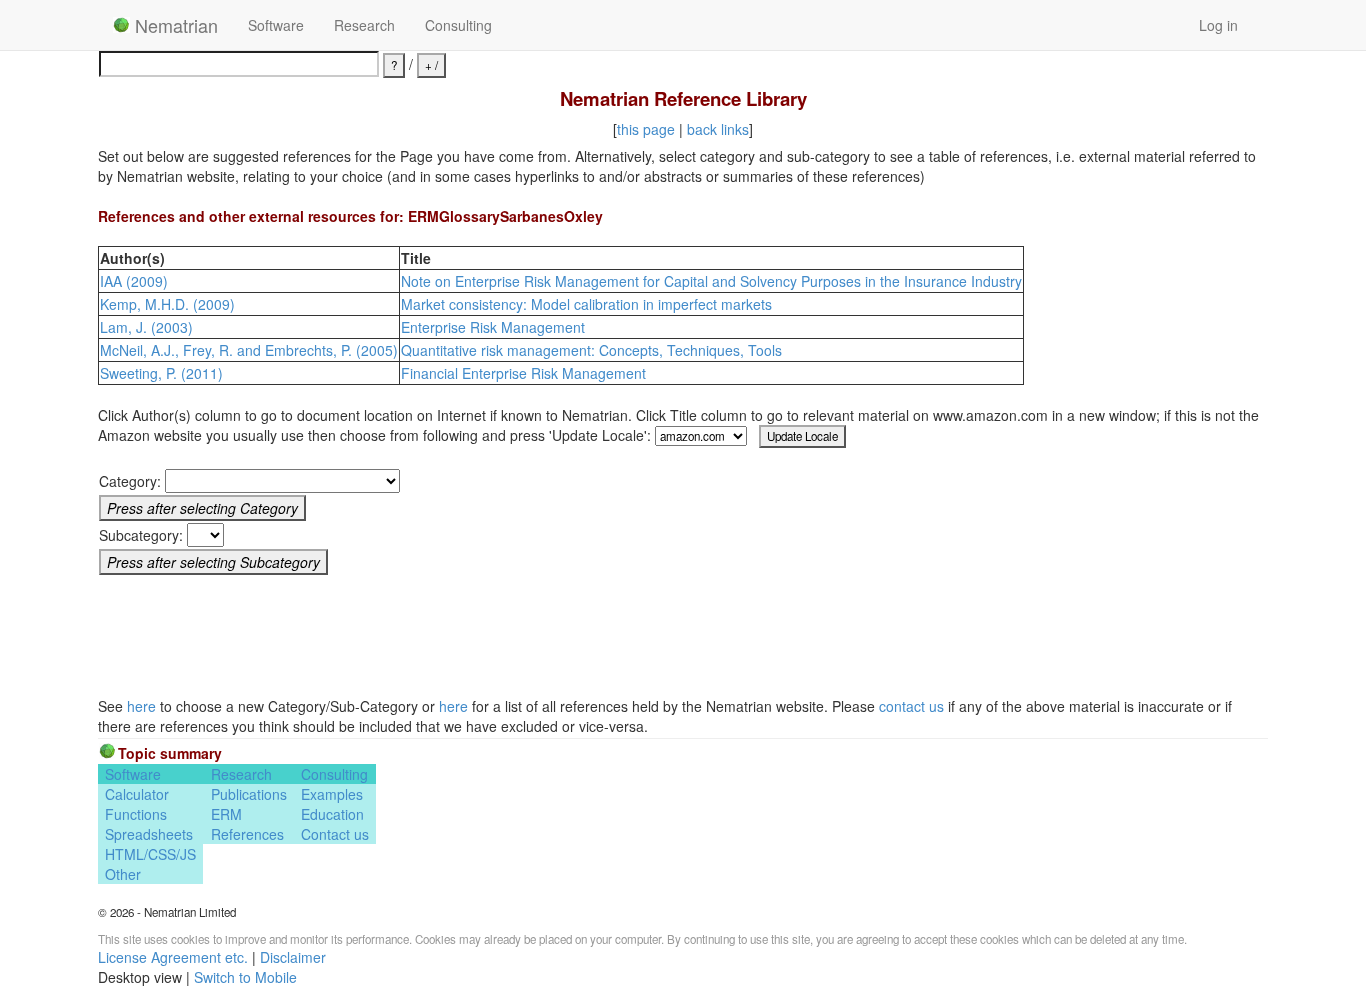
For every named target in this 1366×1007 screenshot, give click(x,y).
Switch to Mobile (245, 977)
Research (364, 25)
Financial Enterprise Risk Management (523, 373)
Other (123, 874)
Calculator (137, 794)
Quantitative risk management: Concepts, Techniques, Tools (591, 350)
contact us (911, 706)
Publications (249, 794)
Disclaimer (293, 957)
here (141, 706)
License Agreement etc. (173, 957)
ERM (226, 814)
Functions (136, 814)
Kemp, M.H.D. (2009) (167, 304)
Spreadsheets (149, 834)
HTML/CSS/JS (150, 854)
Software (276, 25)
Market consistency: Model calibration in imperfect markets (586, 304)
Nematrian (174, 25)
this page (646, 129)
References (247, 834)
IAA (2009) (134, 281)
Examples (332, 794)
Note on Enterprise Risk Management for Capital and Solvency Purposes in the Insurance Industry (711, 281)
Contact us (335, 834)
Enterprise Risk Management (493, 327)
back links (718, 129)
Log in (1218, 25)
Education (332, 814)
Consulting (458, 25)
